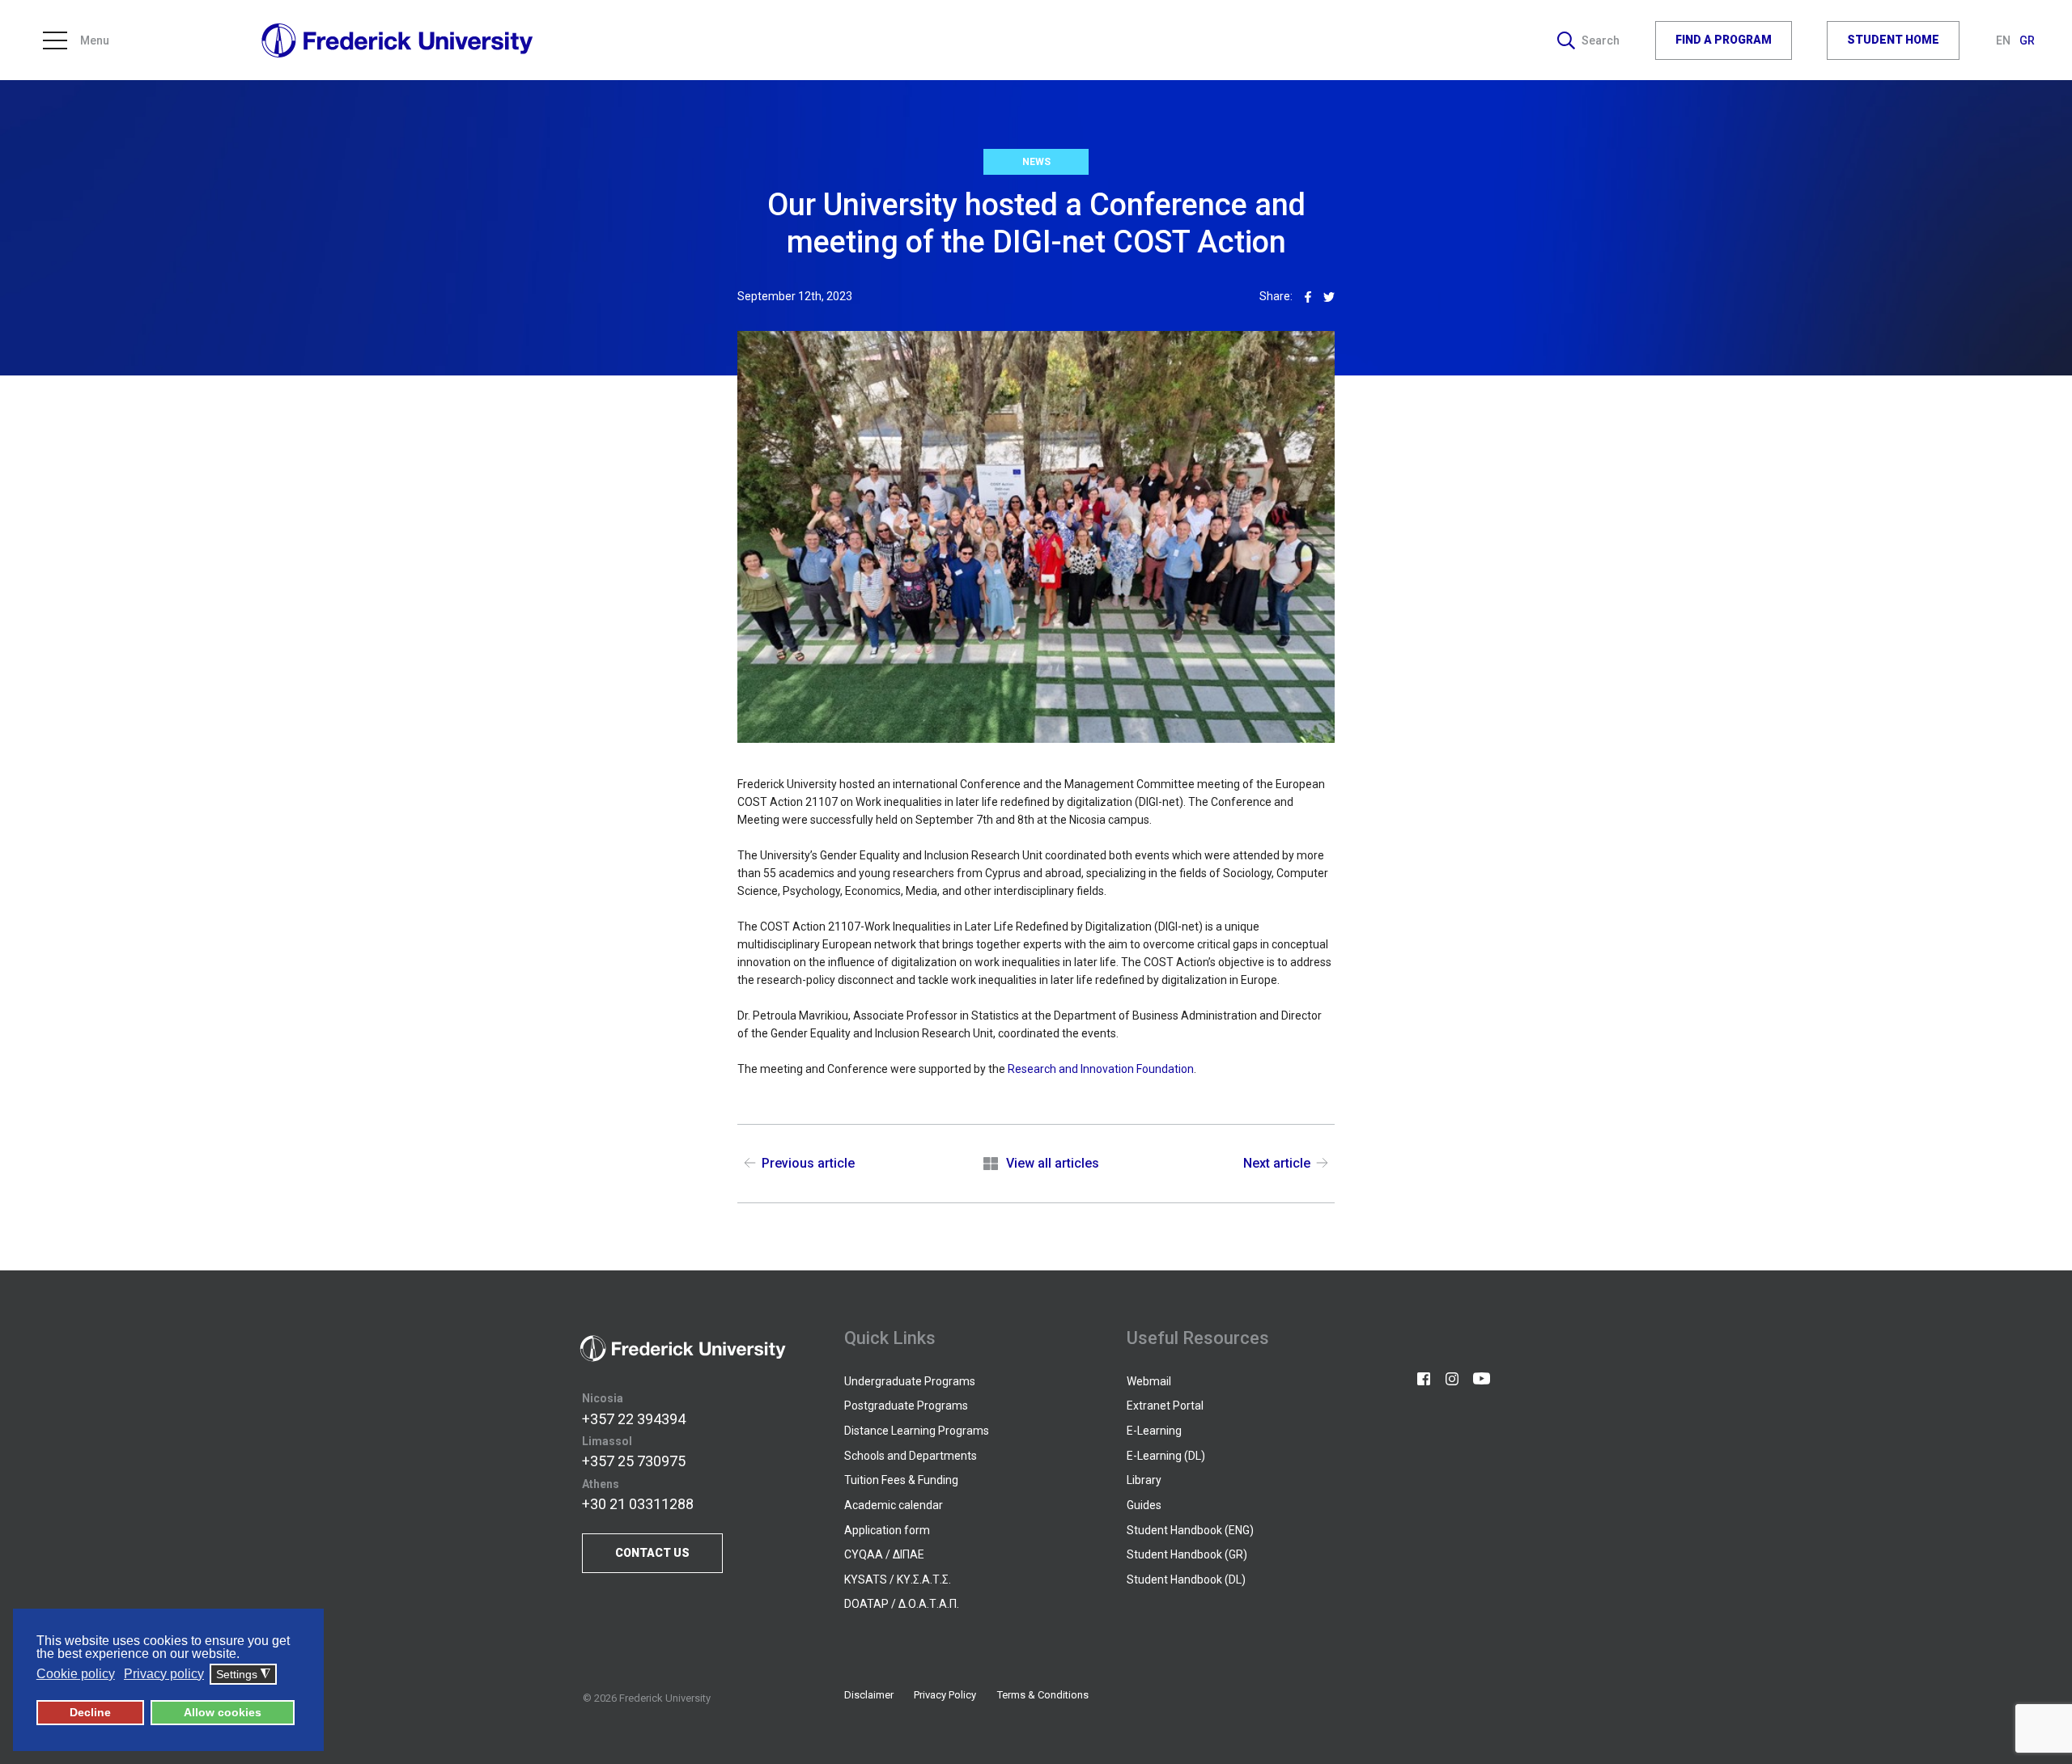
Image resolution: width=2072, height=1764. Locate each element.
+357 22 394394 (634, 1419)
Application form (887, 1530)
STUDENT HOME (1893, 40)
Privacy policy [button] (164, 1674)
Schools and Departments (911, 1456)
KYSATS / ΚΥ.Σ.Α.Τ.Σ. (898, 1580)
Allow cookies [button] (223, 1712)
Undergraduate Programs (910, 1381)
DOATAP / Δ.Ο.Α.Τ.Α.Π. (902, 1604)
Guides (1144, 1505)
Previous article (808, 1163)
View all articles (1052, 1163)
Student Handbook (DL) (1186, 1580)
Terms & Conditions (1043, 1695)
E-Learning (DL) (1166, 1456)
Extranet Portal (1165, 1406)
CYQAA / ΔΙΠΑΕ (884, 1554)
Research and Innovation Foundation (1101, 1069)
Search (1601, 40)
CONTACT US (652, 1553)
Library (1144, 1480)
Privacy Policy (945, 1695)
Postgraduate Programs (906, 1406)
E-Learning (1154, 1431)
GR (2027, 40)
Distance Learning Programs (917, 1431)
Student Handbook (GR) (1187, 1554)
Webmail (1149, 1381)
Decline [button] (90, 1712)
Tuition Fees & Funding (901, 1480)
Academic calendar (894, 1505)
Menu (95, 40)
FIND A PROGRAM (1724, 40)
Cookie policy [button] (76, 1674)
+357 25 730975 (634, 1461)
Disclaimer (869, 1695)
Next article (1277, 1163)
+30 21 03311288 (638, 1504)
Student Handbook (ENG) (1190, 1530)
